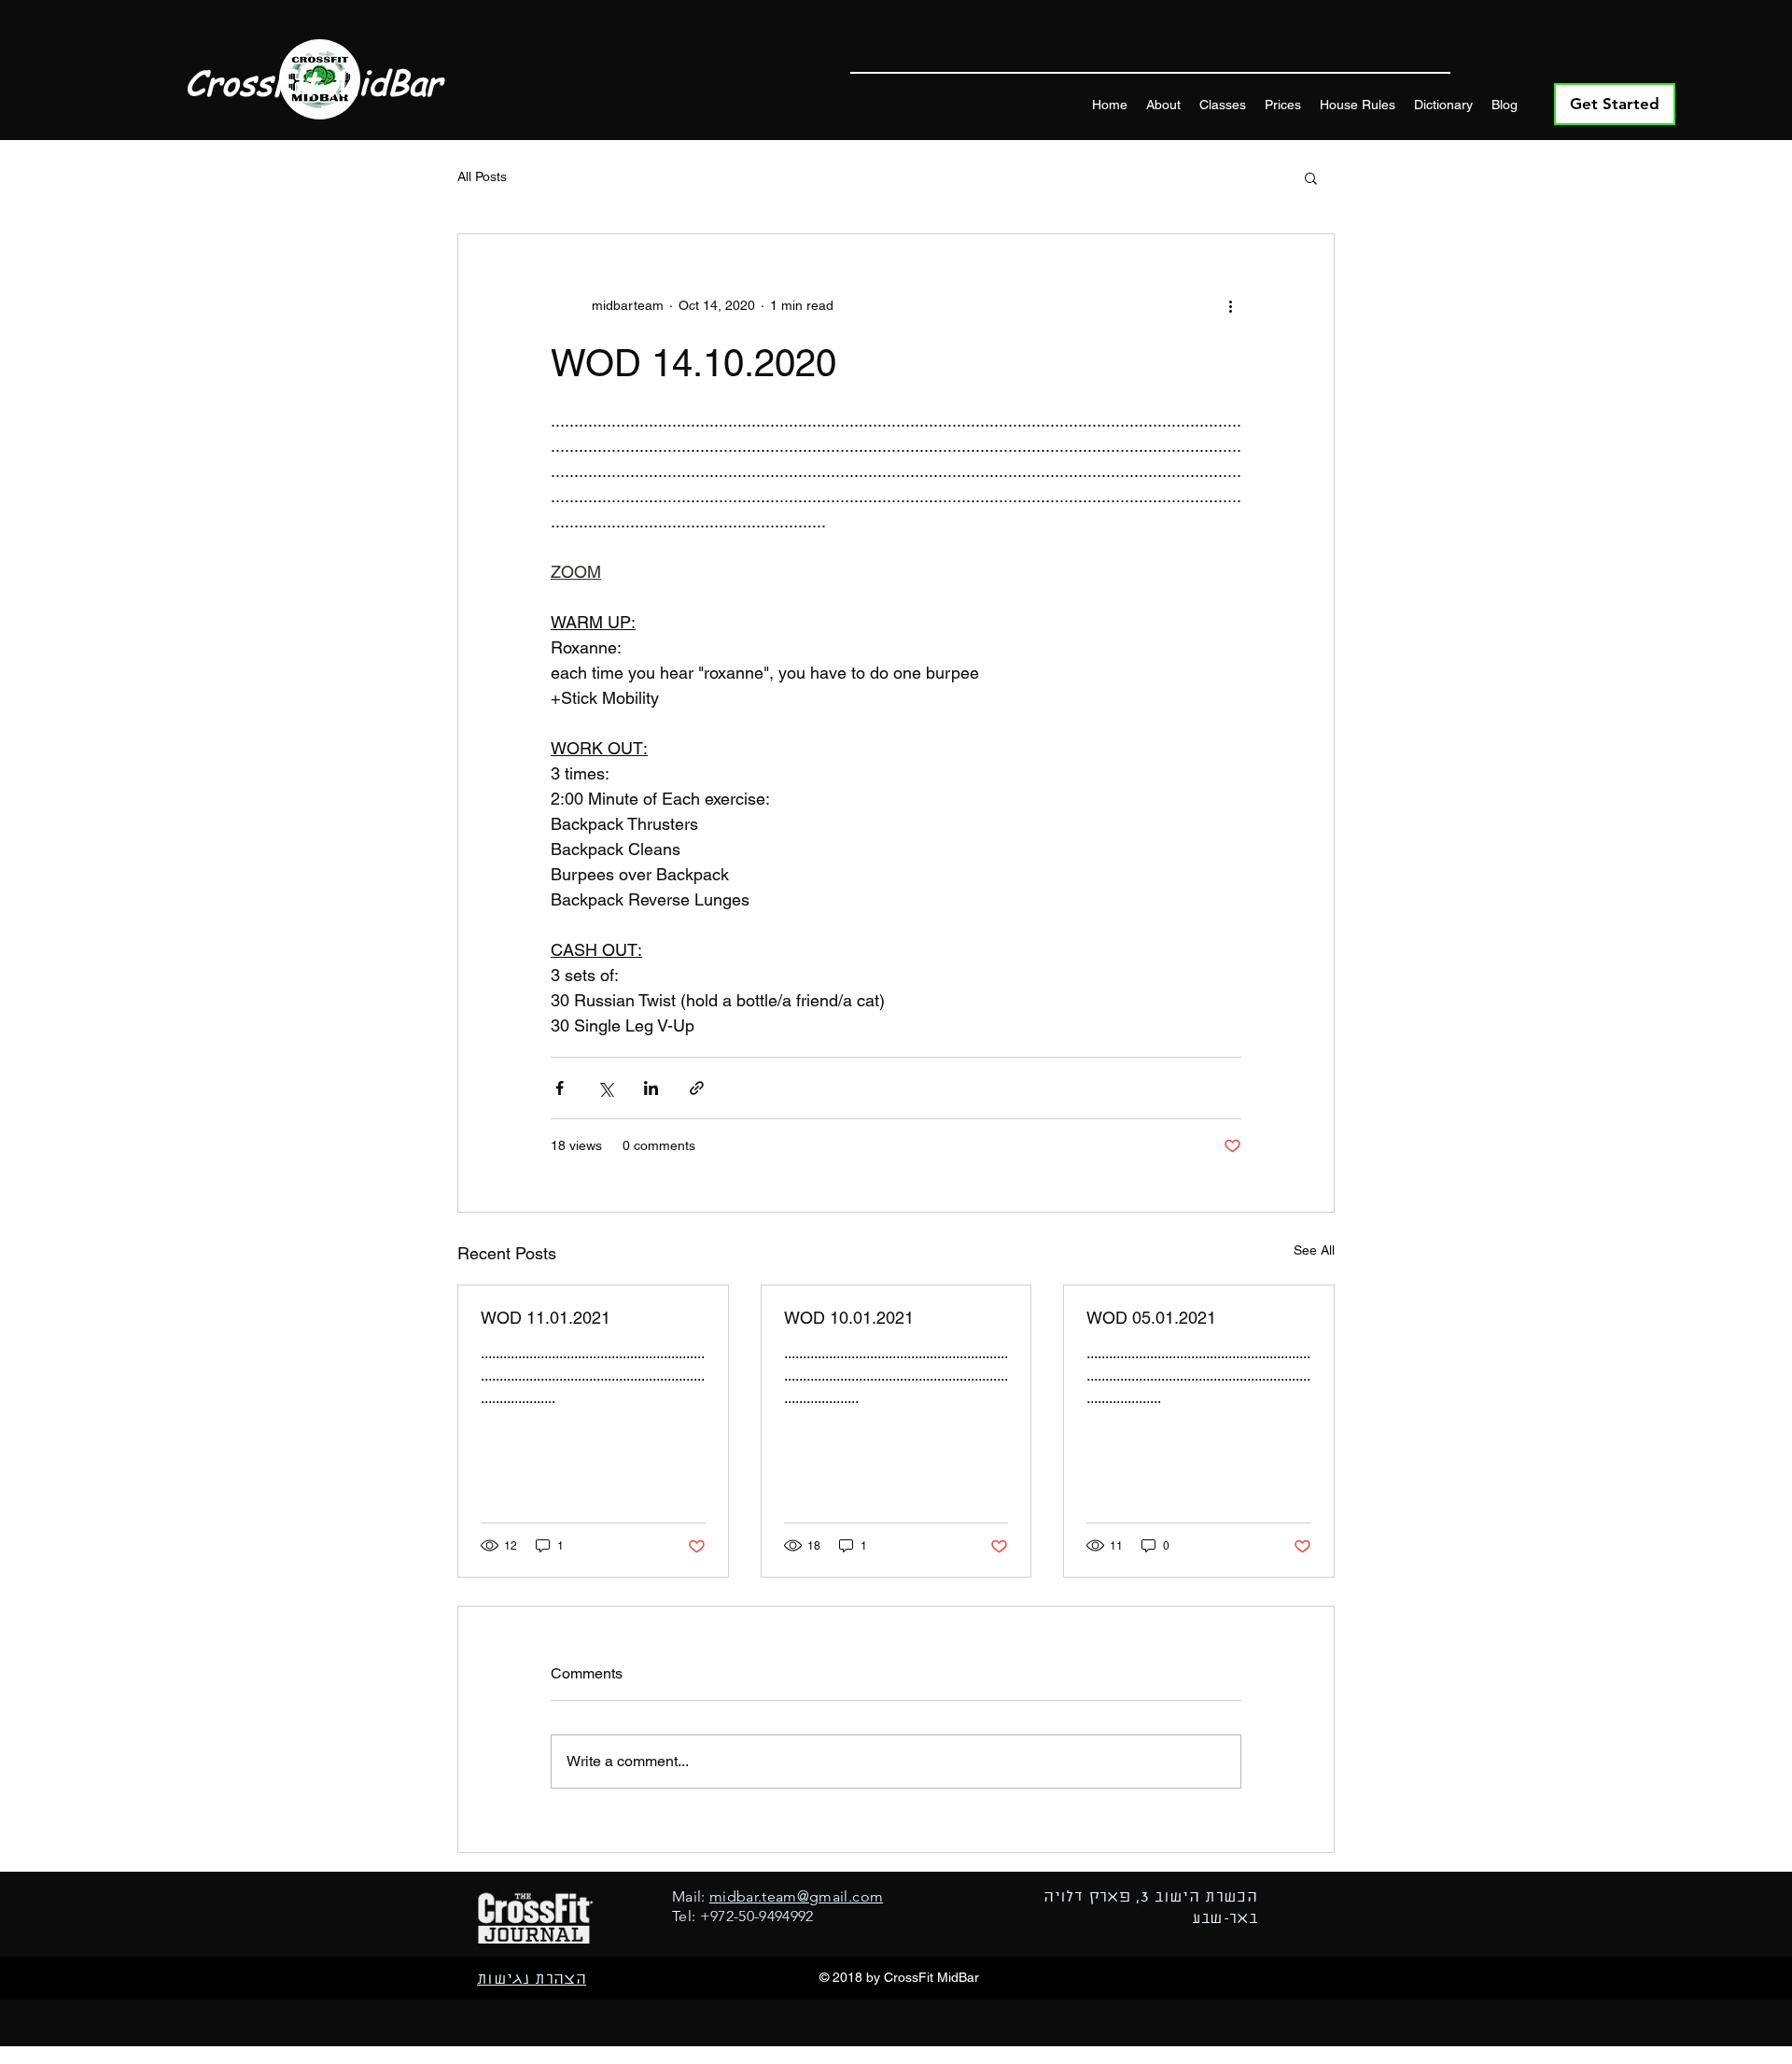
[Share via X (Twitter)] (605, 1088)
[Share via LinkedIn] (651, 1088)
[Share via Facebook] (560, 1088)
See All (1314, 1250)
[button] (1311, 177)
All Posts (482, 176)
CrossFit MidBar (313, 82)
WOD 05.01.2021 (1151, 1318)
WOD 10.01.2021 (849, 1318)
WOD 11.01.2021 (546, 1318)
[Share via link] (697, 1088)
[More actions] (1230, 305)
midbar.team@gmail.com (796, 1896)
